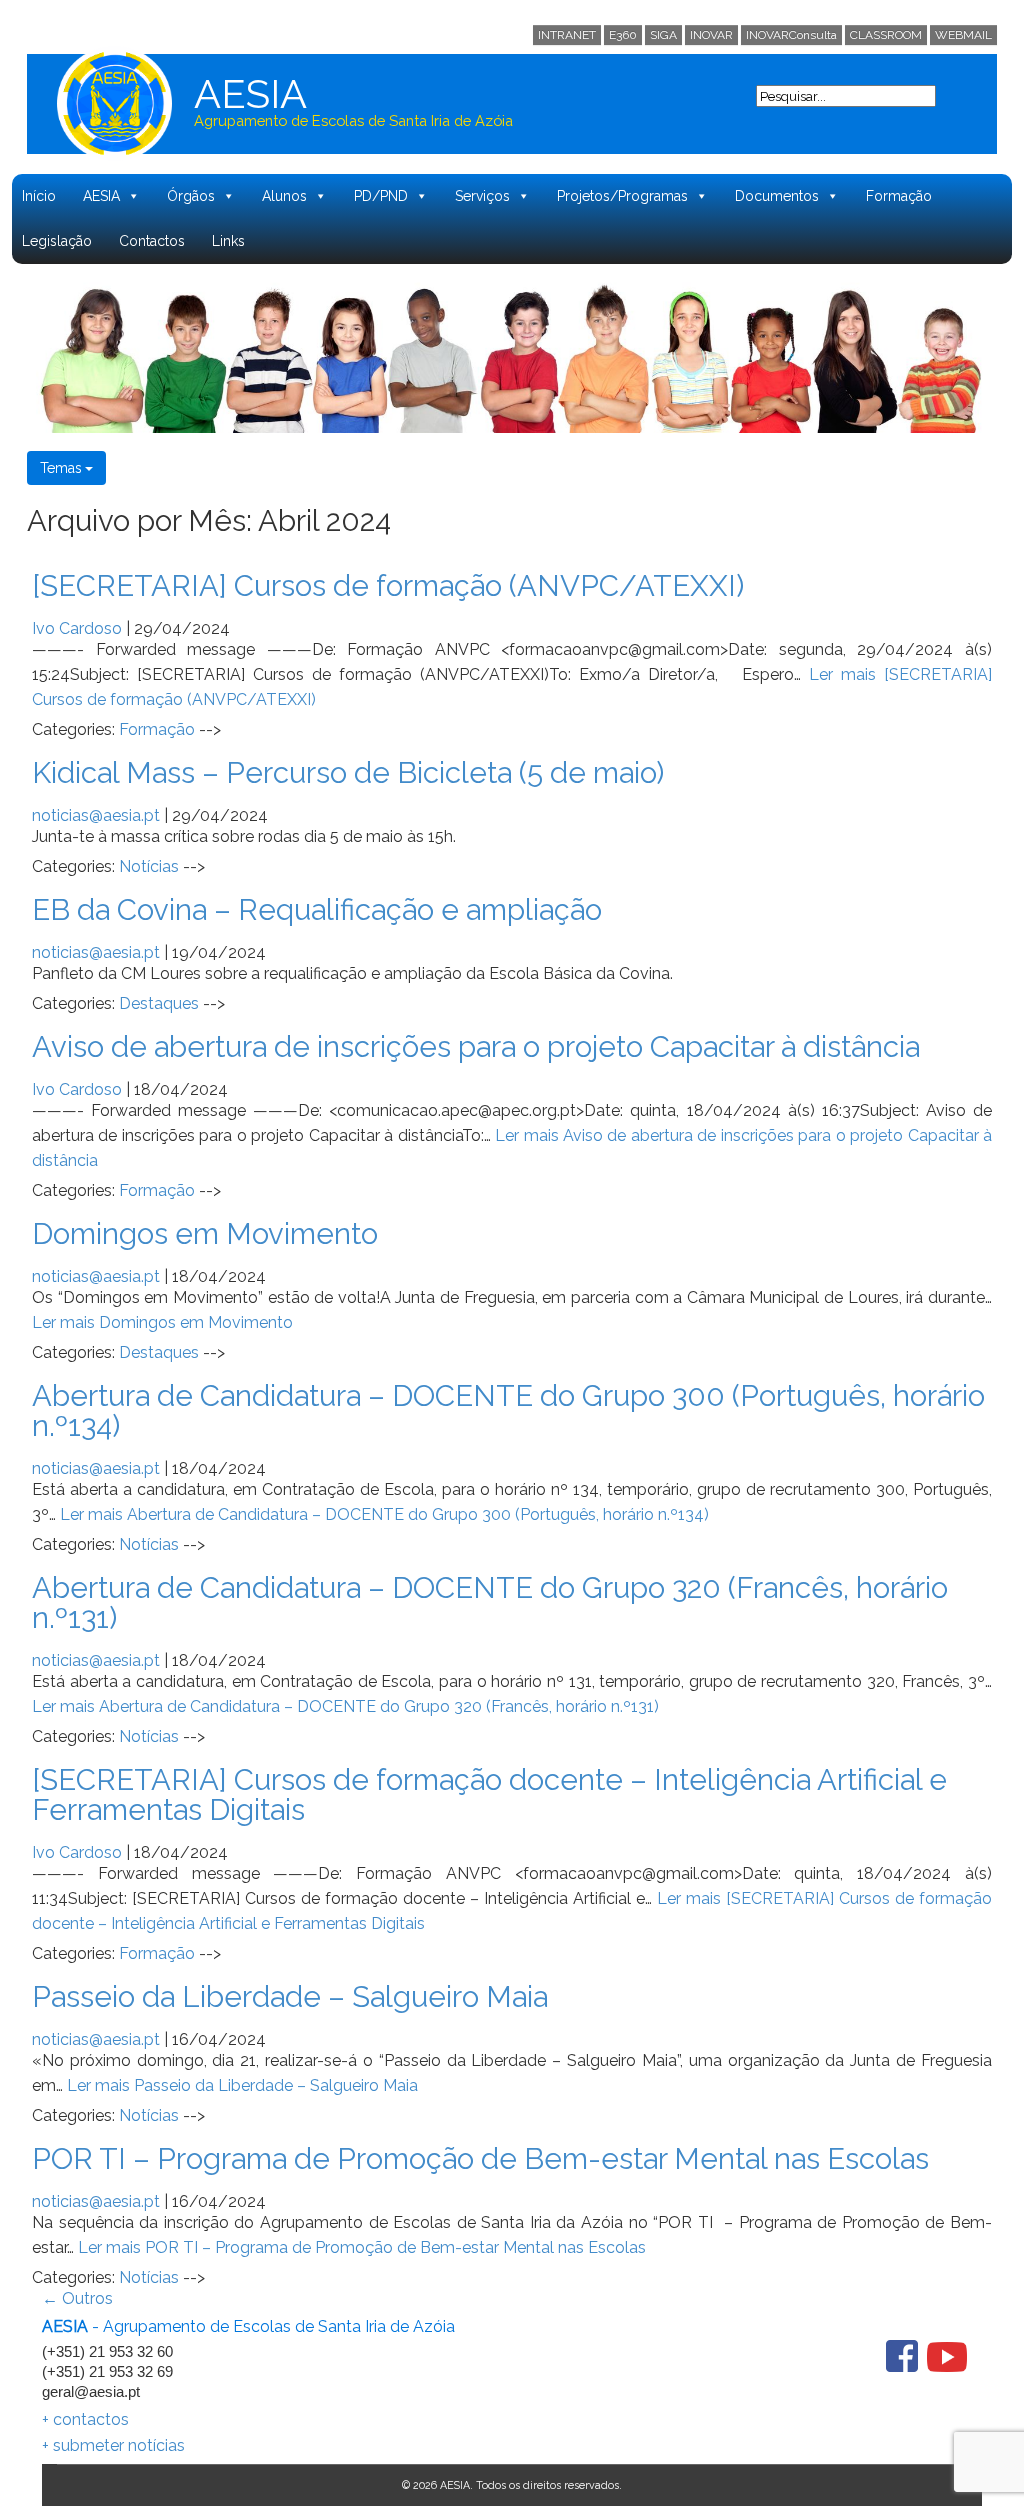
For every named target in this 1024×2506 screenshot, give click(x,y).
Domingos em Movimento (205, 1233)
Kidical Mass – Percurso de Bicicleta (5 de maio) (348, 772)
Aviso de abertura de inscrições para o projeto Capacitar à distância (476, 1046)
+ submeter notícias (113, 2445)
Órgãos (191, 196)
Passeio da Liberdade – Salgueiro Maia (290, 1996)
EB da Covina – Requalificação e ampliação (317, 909)
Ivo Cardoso (77, 628)
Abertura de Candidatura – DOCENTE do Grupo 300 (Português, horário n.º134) (508, 1410)
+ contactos (85, 2419)
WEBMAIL (963, 35)
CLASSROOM (886, 35)
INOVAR (711, 35)
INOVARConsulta (791, 35)
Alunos (284, 196)
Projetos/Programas (622, 196)
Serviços (482, 196)
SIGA (663, 35)
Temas (61, 468)
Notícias (149, 866)
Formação (899, 196)
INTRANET (567, 35)
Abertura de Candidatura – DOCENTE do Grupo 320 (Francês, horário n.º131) (490, 1602)
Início (39, 196)
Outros (77, 2298)
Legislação (57, 241)
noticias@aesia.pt (96, 815)
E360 (623, 35)
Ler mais (162, 1322)
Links (228, 241)
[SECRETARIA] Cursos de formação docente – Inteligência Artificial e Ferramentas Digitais (489, 1794)
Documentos (777, 196)
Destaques (159, 1003)
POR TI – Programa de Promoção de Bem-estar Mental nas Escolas (480, 2158)
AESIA (101, 196)
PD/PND (381, 196)
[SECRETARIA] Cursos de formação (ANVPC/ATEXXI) (388, 585)
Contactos (152, 241)
